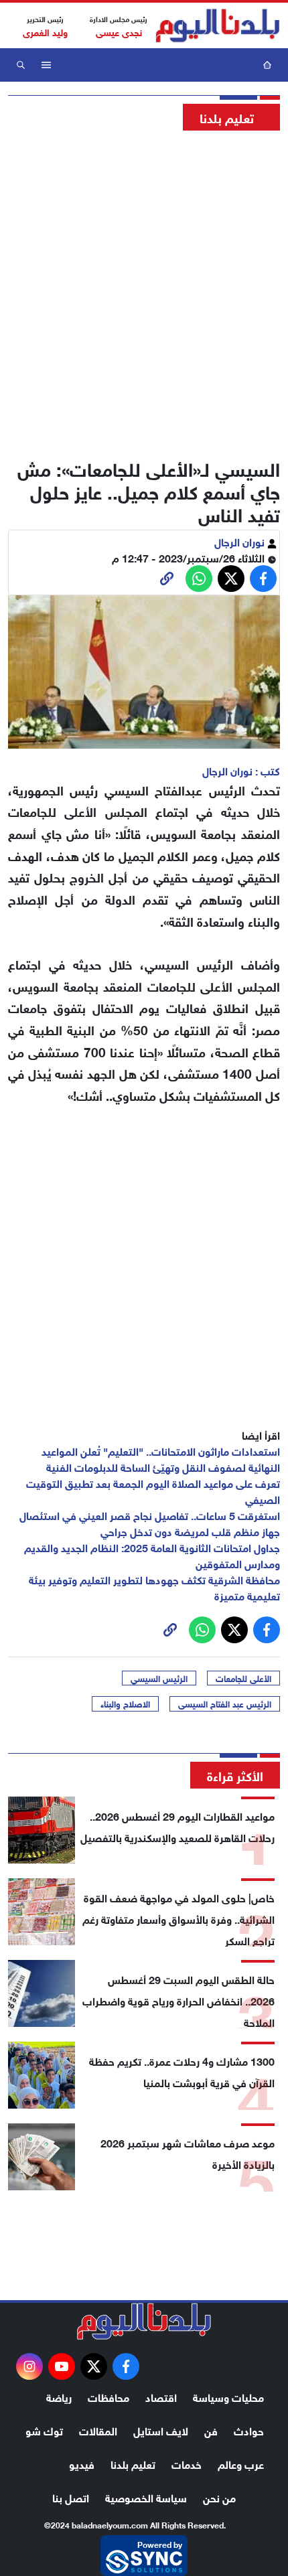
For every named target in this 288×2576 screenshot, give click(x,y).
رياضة (59, 2396)
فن (211, 2430)
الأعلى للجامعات (243, 1678)
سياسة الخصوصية (146, 2497)
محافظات (109, 2396)
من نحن (219, 2497)
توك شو (44, 2430)
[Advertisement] (144, 291)
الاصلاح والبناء (125, 1703)
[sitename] (144, 2322)
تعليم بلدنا (133, 2463)
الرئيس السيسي (159, 1678)
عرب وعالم (241, 2463)
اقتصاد (161, 2396)
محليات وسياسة (228, 2396)
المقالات (98, 2430)
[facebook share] (263, 579)
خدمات (187, 2463)
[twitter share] (231, 579)
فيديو (82, 2463)
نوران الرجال (241, 541)
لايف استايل (161, 2430)
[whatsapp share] (199, 579)
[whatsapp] (167, 579)
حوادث (249, 2430)
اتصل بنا (71, 2497)
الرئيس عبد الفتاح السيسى (225, 1703)
